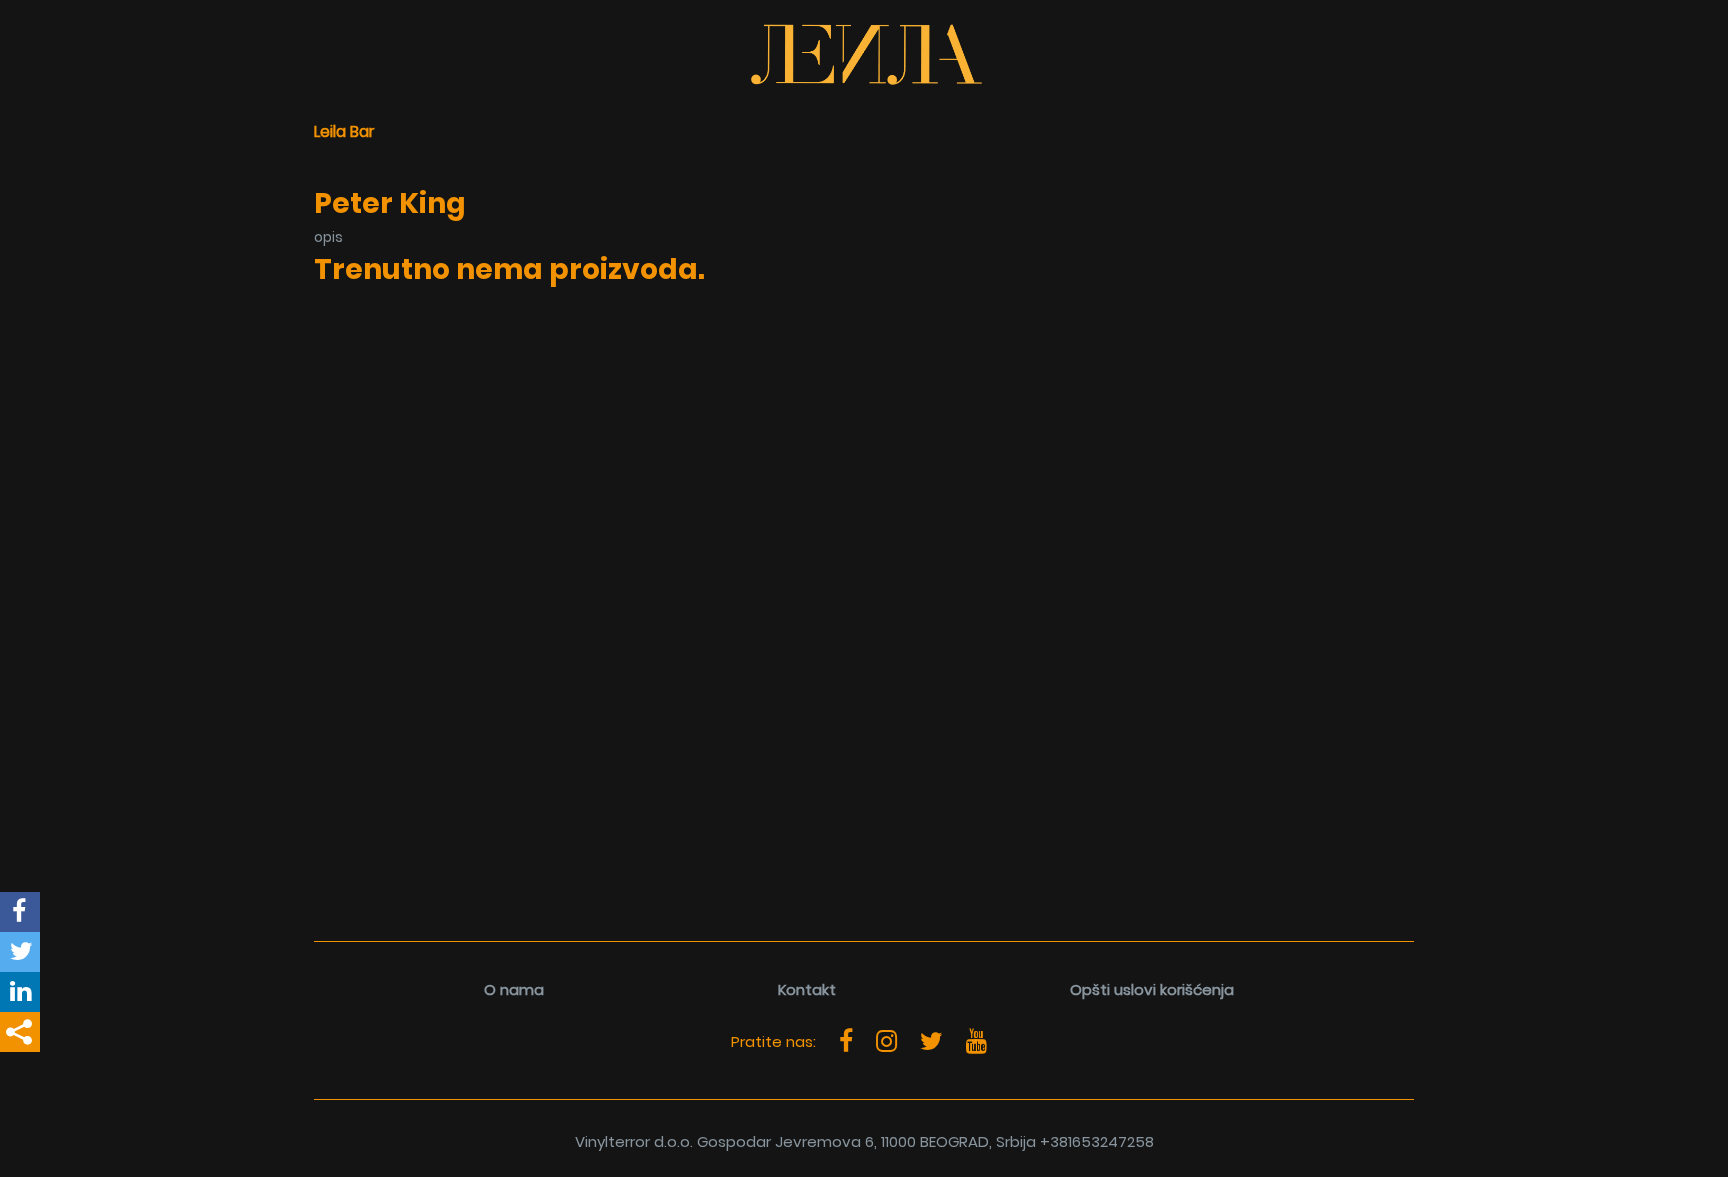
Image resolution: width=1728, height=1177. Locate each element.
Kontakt (807, 989)
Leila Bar (344, 131)
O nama (514, 989)
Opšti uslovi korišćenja (1152, 989)
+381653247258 (1097, 1141)
